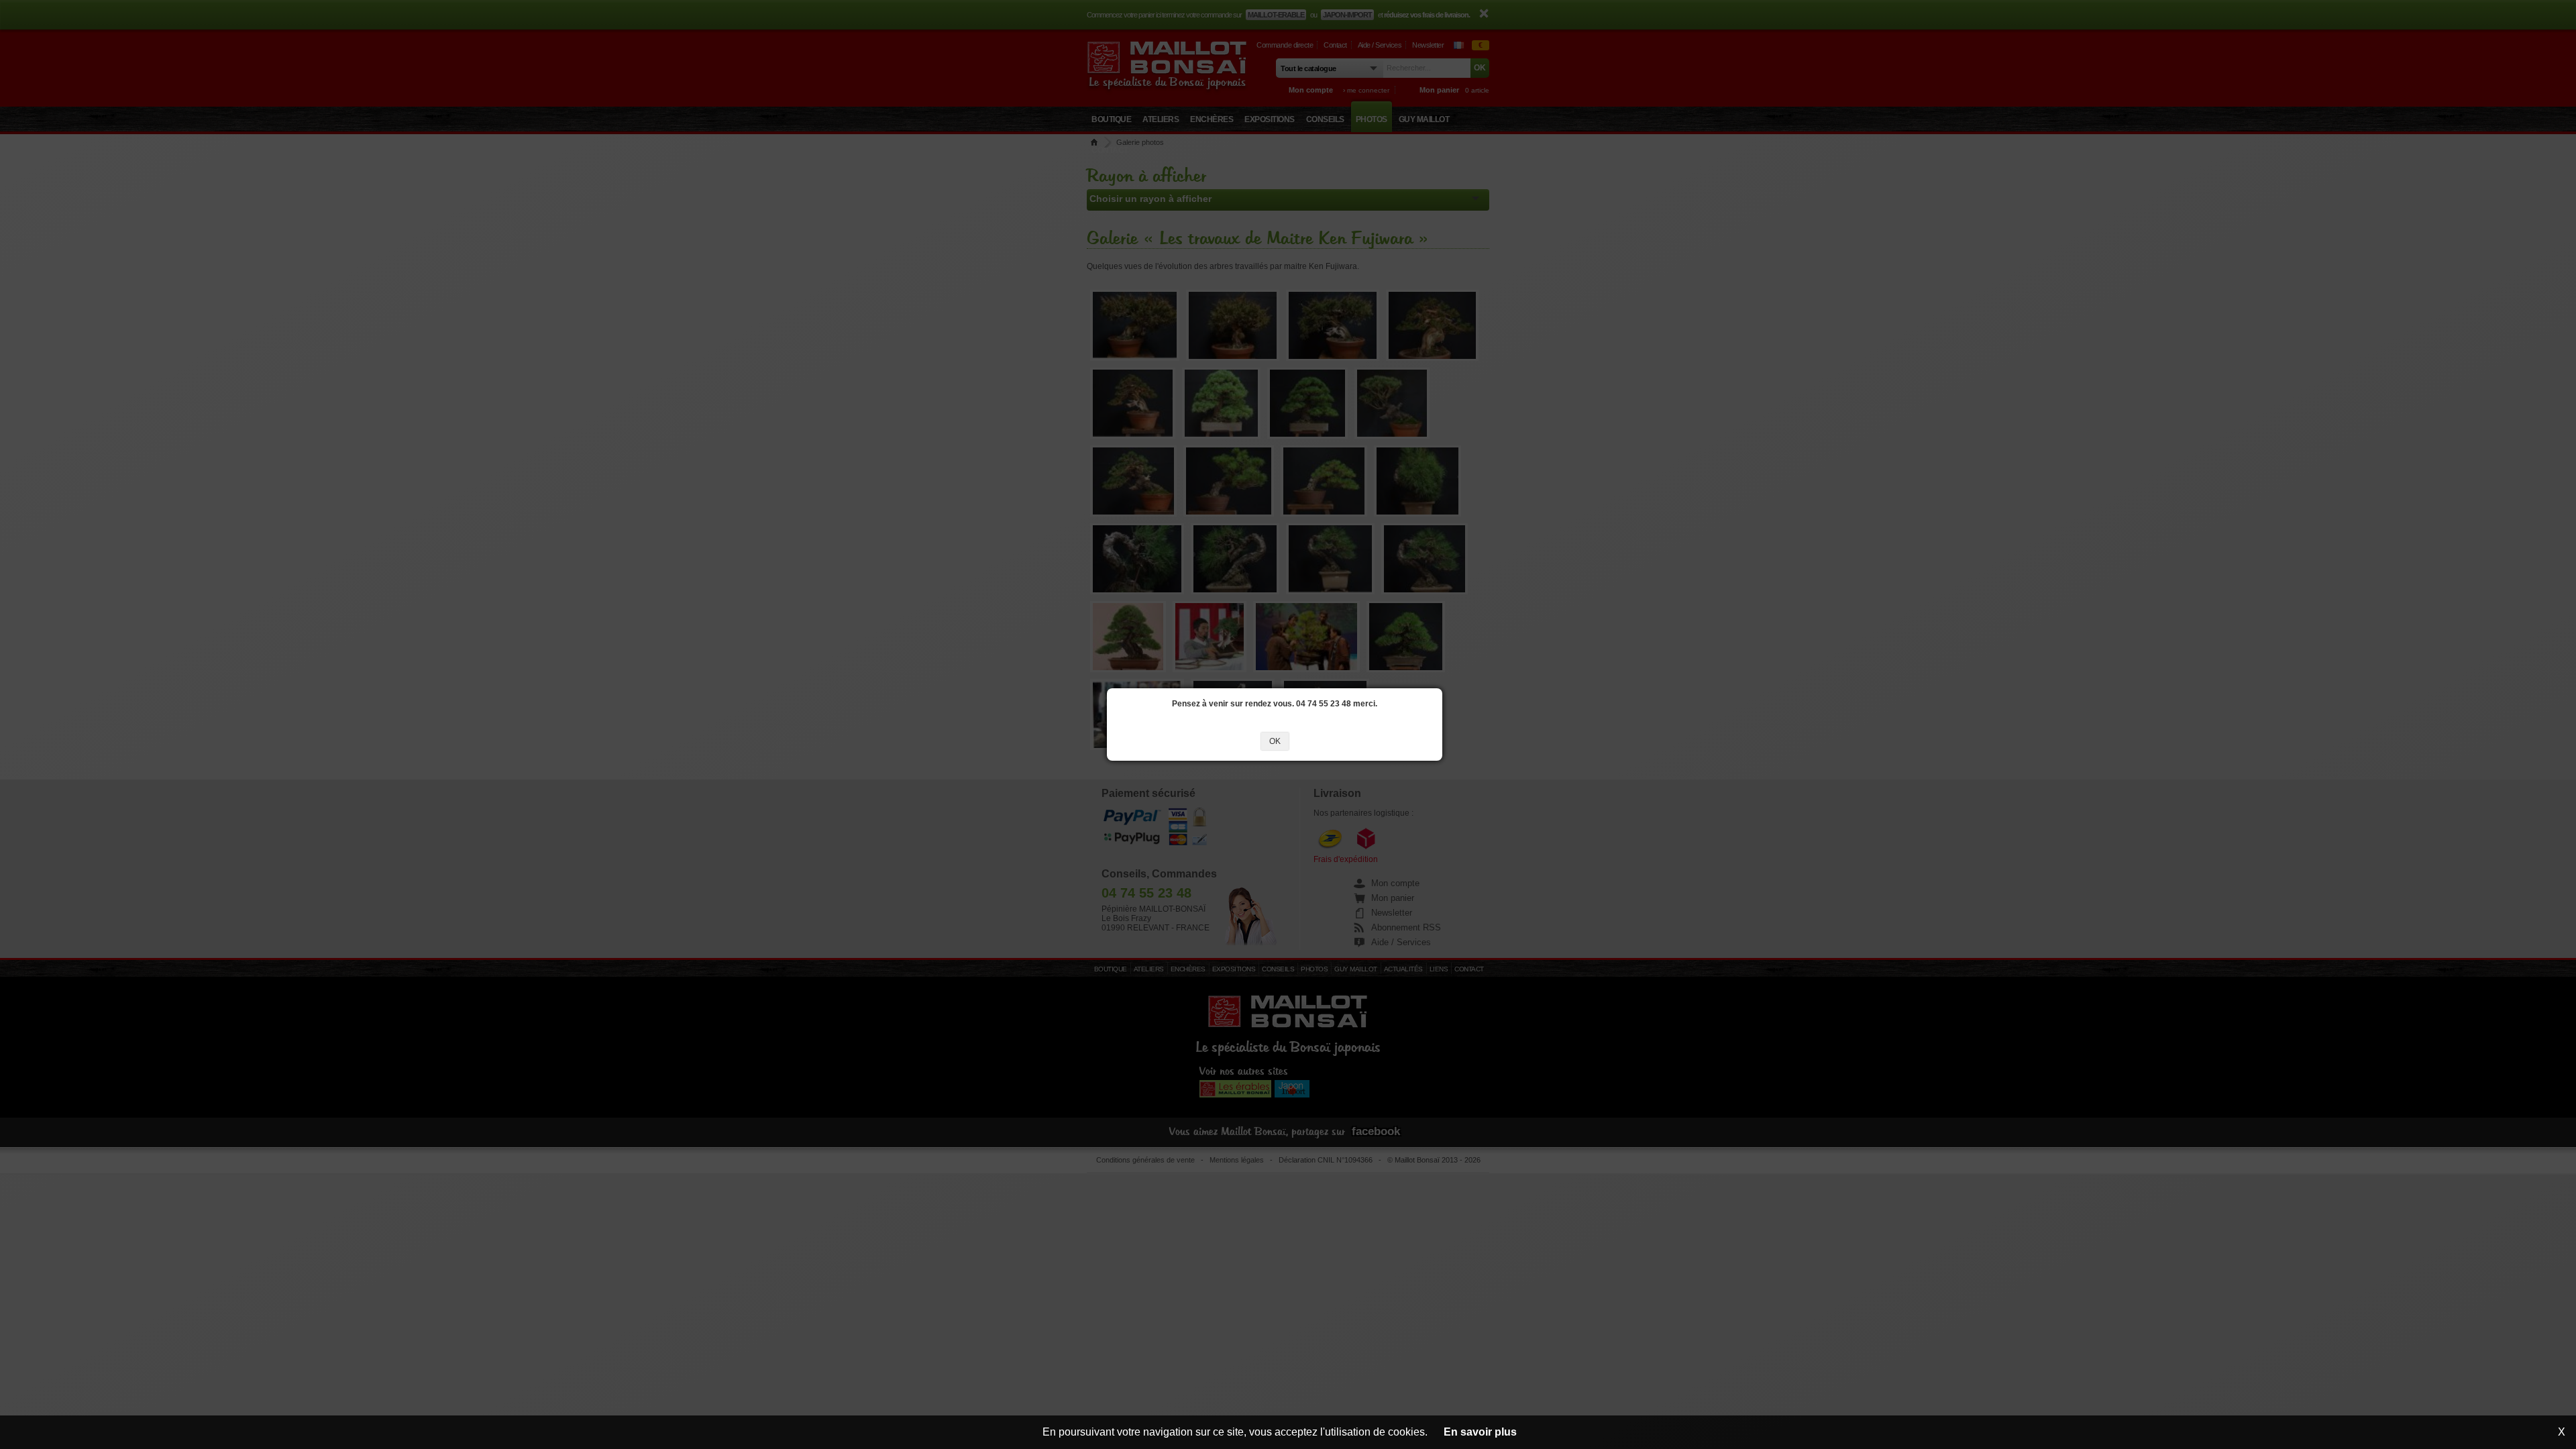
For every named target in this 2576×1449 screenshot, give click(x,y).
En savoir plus (1480, 1432)
